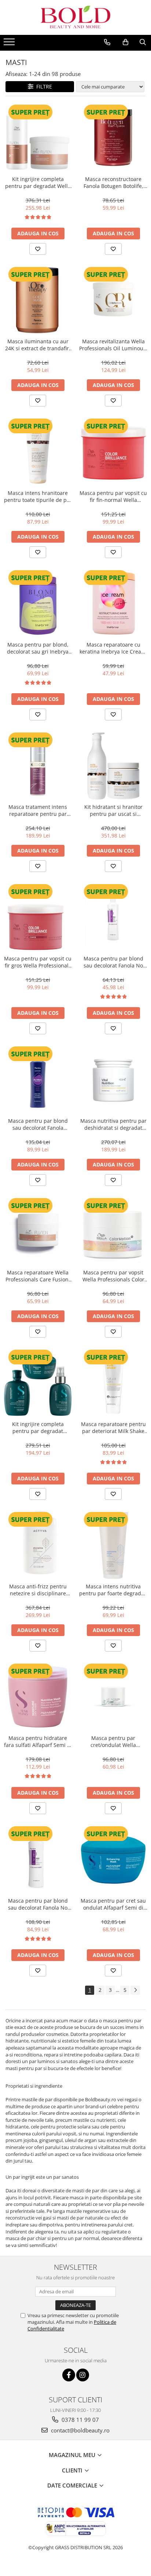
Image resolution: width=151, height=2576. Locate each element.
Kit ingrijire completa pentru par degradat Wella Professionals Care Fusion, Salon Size (38, 182)
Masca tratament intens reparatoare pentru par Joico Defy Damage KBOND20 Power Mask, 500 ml (38, 810)
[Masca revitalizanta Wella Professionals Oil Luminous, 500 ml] (113, 300)
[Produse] (10, 44)
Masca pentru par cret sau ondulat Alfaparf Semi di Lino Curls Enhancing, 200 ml (113, 1904)
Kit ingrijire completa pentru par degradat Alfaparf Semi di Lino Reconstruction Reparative (38, 1428)
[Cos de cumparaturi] (126, 42)
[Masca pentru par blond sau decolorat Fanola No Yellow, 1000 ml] (38, 1859)
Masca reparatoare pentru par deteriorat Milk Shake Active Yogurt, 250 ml (113, 1428)
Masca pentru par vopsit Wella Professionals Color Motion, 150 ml (113, 1276)
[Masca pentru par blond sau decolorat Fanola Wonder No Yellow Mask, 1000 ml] (38, 1079)
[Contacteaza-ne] (107, 42)
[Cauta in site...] (143, 42)
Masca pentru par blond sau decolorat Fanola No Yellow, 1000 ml (38, 1904)
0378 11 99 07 (80, 2420)
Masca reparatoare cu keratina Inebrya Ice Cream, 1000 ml (113, 648)
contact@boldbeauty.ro (80, 2430)
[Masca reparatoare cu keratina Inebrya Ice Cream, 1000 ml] (113, 603)
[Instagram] (83, 2375)
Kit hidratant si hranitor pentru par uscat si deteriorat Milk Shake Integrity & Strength (113, 810)
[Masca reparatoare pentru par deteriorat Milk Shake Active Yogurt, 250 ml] (113, 1383)
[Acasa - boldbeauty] (75, 17)
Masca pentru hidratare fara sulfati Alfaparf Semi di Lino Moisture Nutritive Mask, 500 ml (38, 1741)
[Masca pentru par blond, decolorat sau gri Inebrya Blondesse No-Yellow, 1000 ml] (38, 603)
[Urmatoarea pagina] (135, 1990)
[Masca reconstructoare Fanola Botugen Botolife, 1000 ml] (113, 138)
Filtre (43, 86)
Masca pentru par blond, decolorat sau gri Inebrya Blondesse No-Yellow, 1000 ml (38, 648)
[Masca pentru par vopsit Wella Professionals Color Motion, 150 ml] (113, 1231)
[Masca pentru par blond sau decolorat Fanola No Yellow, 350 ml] (113, 917)
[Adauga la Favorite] (38, 249)
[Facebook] (69, 2375)
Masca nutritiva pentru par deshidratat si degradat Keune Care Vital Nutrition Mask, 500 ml (113, 1124)
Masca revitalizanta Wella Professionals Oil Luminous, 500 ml (113, 345)
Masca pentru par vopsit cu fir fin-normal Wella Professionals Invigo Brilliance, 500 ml (113, 496)
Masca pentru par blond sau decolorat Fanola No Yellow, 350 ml (113, 962)
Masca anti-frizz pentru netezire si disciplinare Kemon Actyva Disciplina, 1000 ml (38, 1590)
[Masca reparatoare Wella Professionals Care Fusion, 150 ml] (38, 1231)
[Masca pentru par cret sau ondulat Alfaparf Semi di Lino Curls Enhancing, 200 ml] (113, 1859)
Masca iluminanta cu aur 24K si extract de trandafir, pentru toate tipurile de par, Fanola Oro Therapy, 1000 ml (38, 345)
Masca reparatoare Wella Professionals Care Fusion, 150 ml (38, 1276)
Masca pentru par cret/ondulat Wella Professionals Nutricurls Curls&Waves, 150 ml (113, 1741)
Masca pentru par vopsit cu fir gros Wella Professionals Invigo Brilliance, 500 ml (38, 962)
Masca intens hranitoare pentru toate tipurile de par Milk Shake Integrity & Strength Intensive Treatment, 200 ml (38, 496)
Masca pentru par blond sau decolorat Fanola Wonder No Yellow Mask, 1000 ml (38, 1124)
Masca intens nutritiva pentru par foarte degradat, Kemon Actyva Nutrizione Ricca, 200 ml (113, 1590)
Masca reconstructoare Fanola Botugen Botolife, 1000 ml (113, 182)
